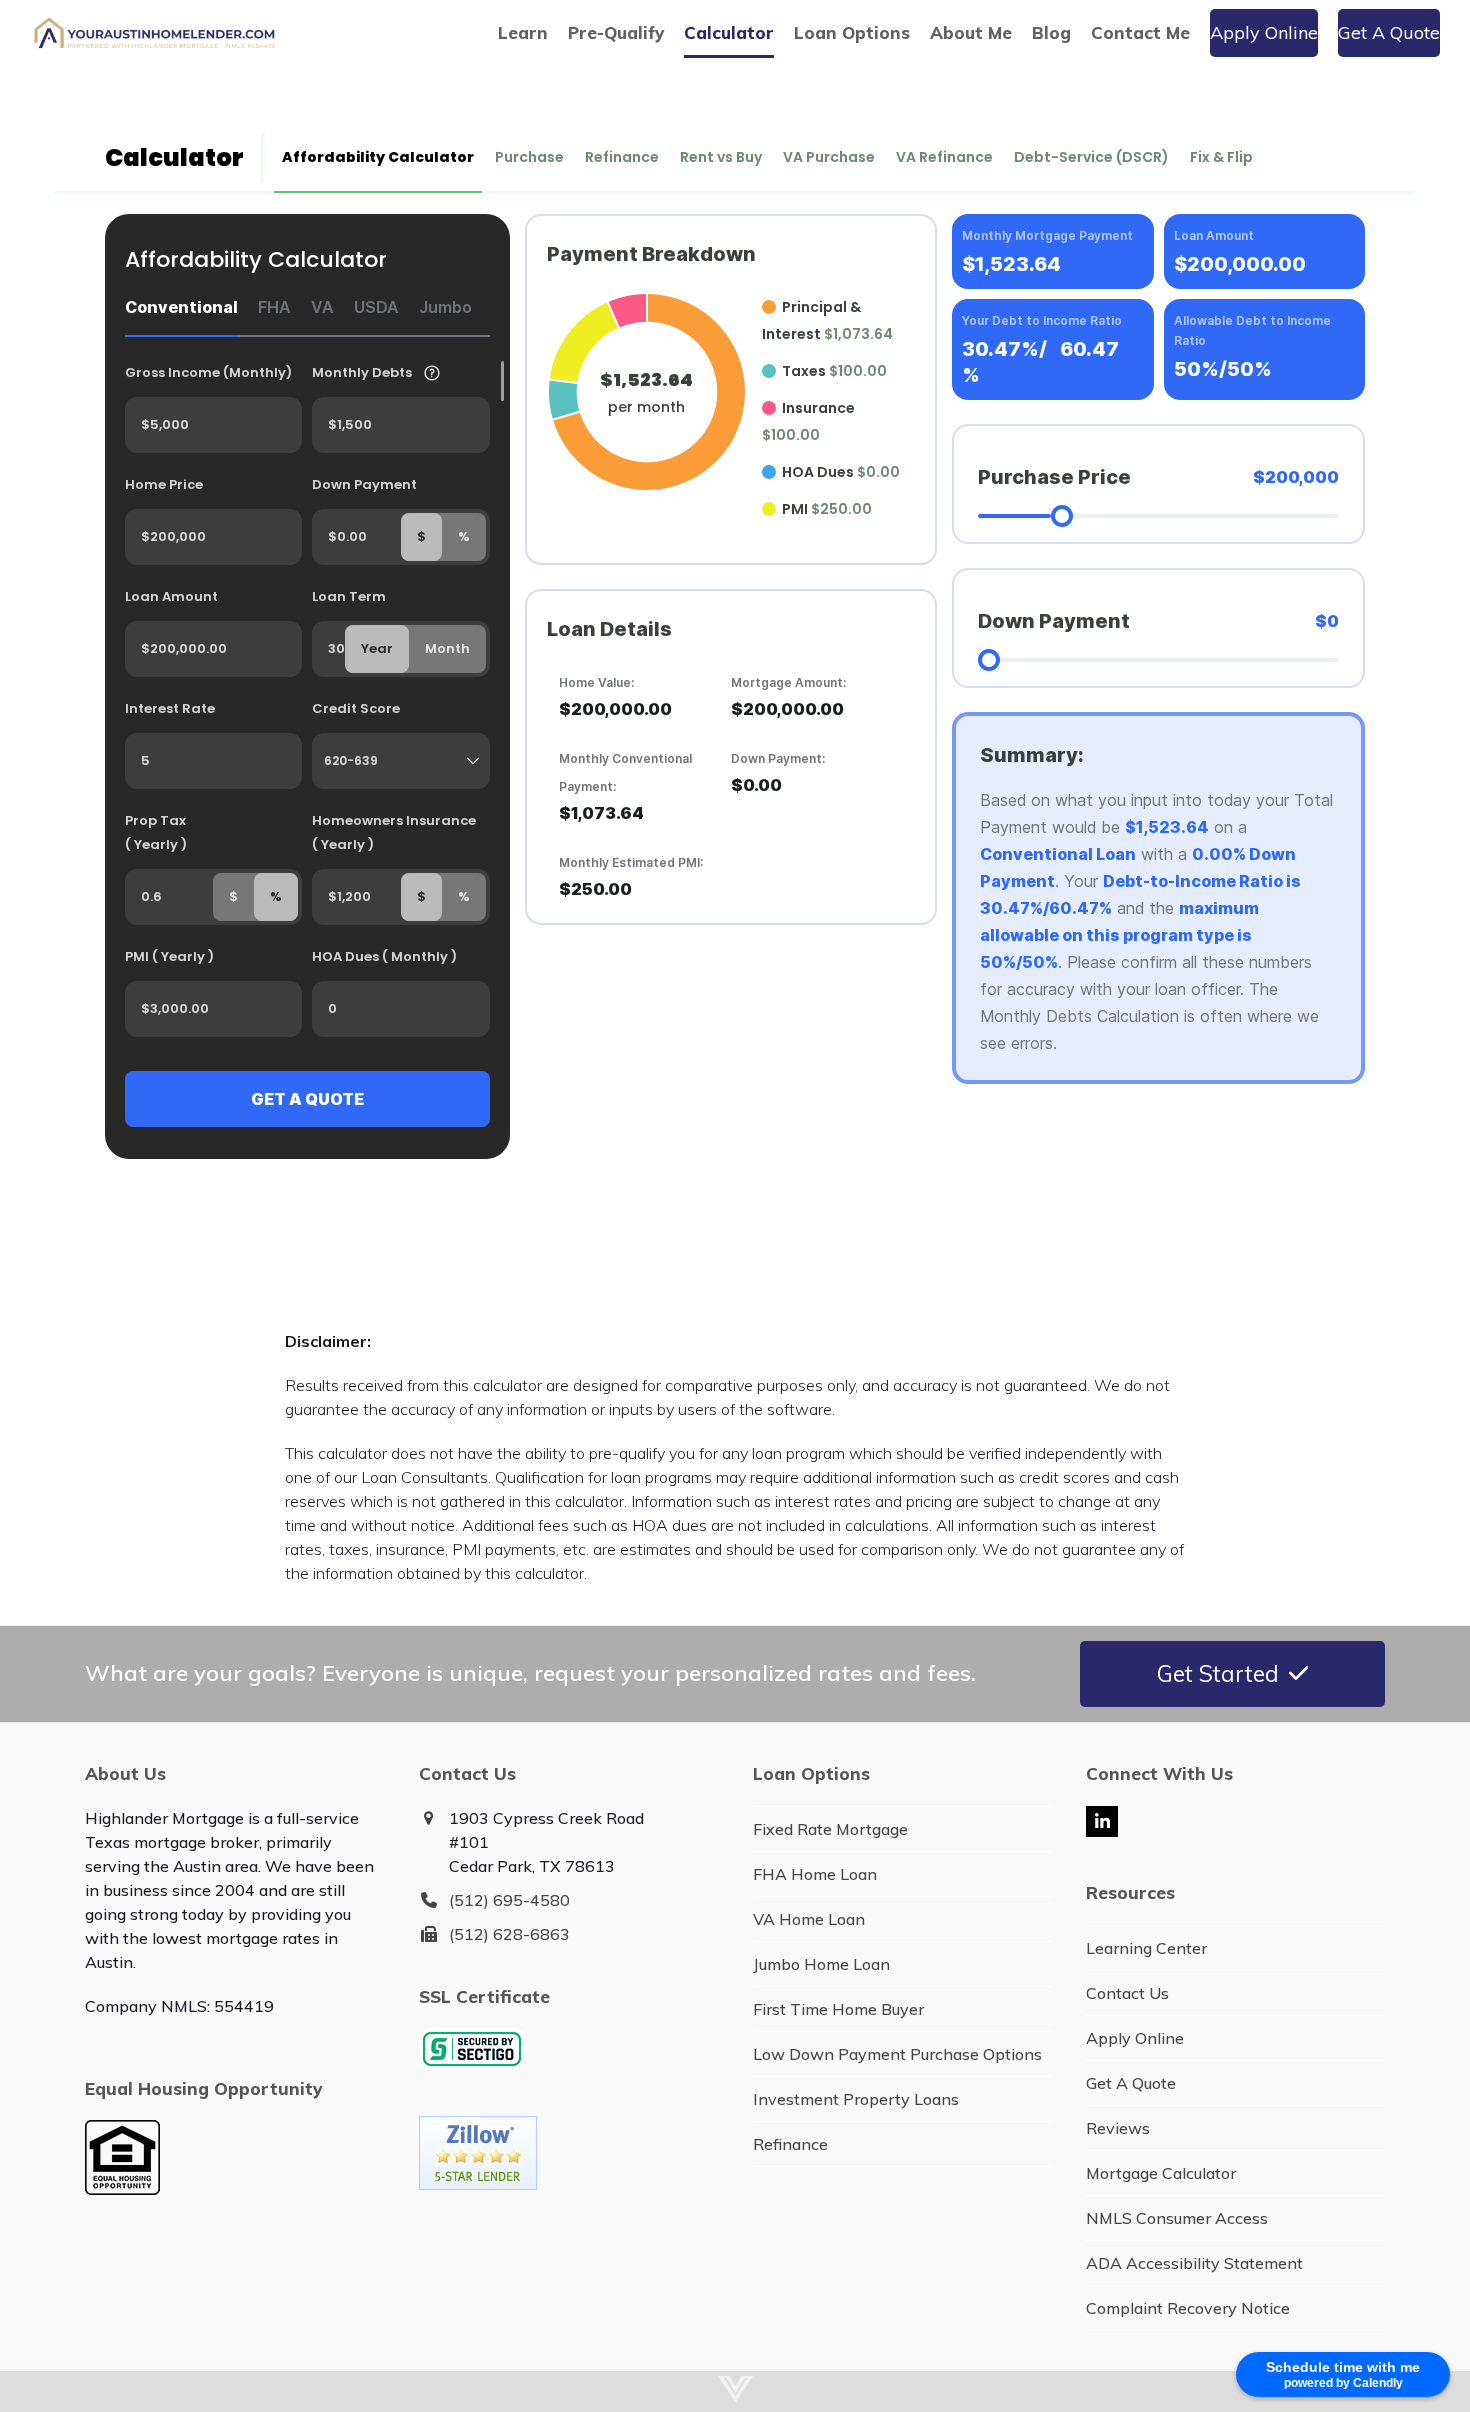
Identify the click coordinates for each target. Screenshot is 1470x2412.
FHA (274, 307)
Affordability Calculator (378, 157)
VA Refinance (944, 157)
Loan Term (349, 596)
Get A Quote (1131, 2083)
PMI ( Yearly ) (169, 956)
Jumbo (445, 307)
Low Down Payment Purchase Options (897, 2054)
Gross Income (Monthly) (208, 372)
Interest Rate (170, 708)
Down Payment (364, 484)
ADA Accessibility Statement (1194, 2263)
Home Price (164, 484)
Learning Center (1146, 1948)
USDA (376, 307)
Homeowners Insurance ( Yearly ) (394, 832)
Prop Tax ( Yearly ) (156, 832)
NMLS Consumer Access (1177, 2218)
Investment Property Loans (856, 2099)
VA (322, 307)
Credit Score (356, 708)
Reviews (1118, 2128)
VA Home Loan (809, 1919)
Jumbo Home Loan (821, 1964)
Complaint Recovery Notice (1188, 2308)
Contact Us (1127, 1993)
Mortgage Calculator (1161, 2173)
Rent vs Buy (721, 157)
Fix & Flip (1221, 157)
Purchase (529, 157)
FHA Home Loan (815, 1874)
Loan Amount (171, 596)
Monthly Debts (362, 372)
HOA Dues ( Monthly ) (384, 956)
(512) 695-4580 (509, 1900)
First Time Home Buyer (838, 2009)
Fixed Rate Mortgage (830, 1829)
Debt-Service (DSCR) (1091, 157)
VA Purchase (829, 157)
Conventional (181, 307)
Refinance (622, 157)
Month (447, 648)
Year (377, 648)
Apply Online (1135, 2038)
